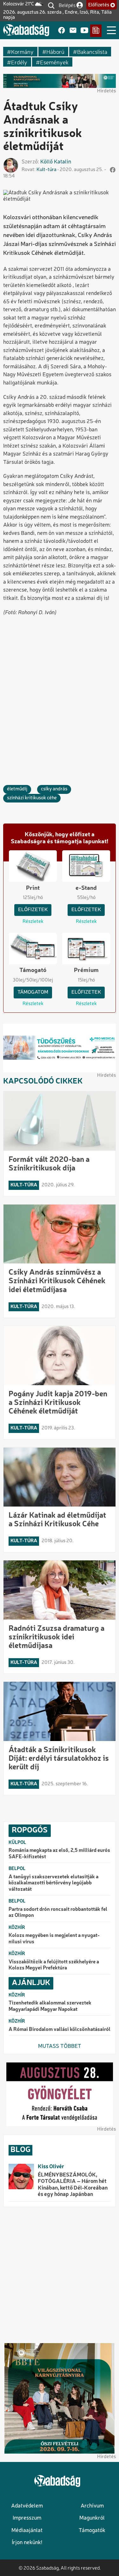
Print (33, 888)
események (54, 62)
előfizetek (33, 910)
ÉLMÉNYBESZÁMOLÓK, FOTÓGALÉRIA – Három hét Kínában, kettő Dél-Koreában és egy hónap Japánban (73, 2185)
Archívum (92, 2506)
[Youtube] (84, 31)
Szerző (30, 162)
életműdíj (17, 789)
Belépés (67, 5)
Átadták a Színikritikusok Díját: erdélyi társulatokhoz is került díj (59, 1759)
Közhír (17, 1928)
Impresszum (27, 2518)
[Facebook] (62, 31)
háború (55, 51)
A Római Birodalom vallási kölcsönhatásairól (60, 2030)
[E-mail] (73, 31)
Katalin (63, 162)
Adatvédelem (27, 2506)
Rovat (28, 170)
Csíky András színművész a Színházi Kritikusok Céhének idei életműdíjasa (57, 1281)
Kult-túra (46, 170)
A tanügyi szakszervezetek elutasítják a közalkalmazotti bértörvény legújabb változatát (53, 1883)
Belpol (17, 1869)
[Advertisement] (60, 685)
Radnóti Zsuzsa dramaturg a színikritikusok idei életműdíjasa (56, 1637)
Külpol (17, 1843)
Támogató (33, 970)
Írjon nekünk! (27, 2543)
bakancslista (92, 51)
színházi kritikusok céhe (32, 798)
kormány (22, 51)
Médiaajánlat (27, 2531)
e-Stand (86, 888)
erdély (19, 62)
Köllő (46, 162)
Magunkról (92, 2518)
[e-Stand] (96, 31)
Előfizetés (99, 5)
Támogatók (92, 2531)
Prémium (86, 970)
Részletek (33, 922)
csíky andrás (54, 789)
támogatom (33, 992)
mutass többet (60, 2046)
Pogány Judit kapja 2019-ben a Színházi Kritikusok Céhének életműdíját (58, 1403)
